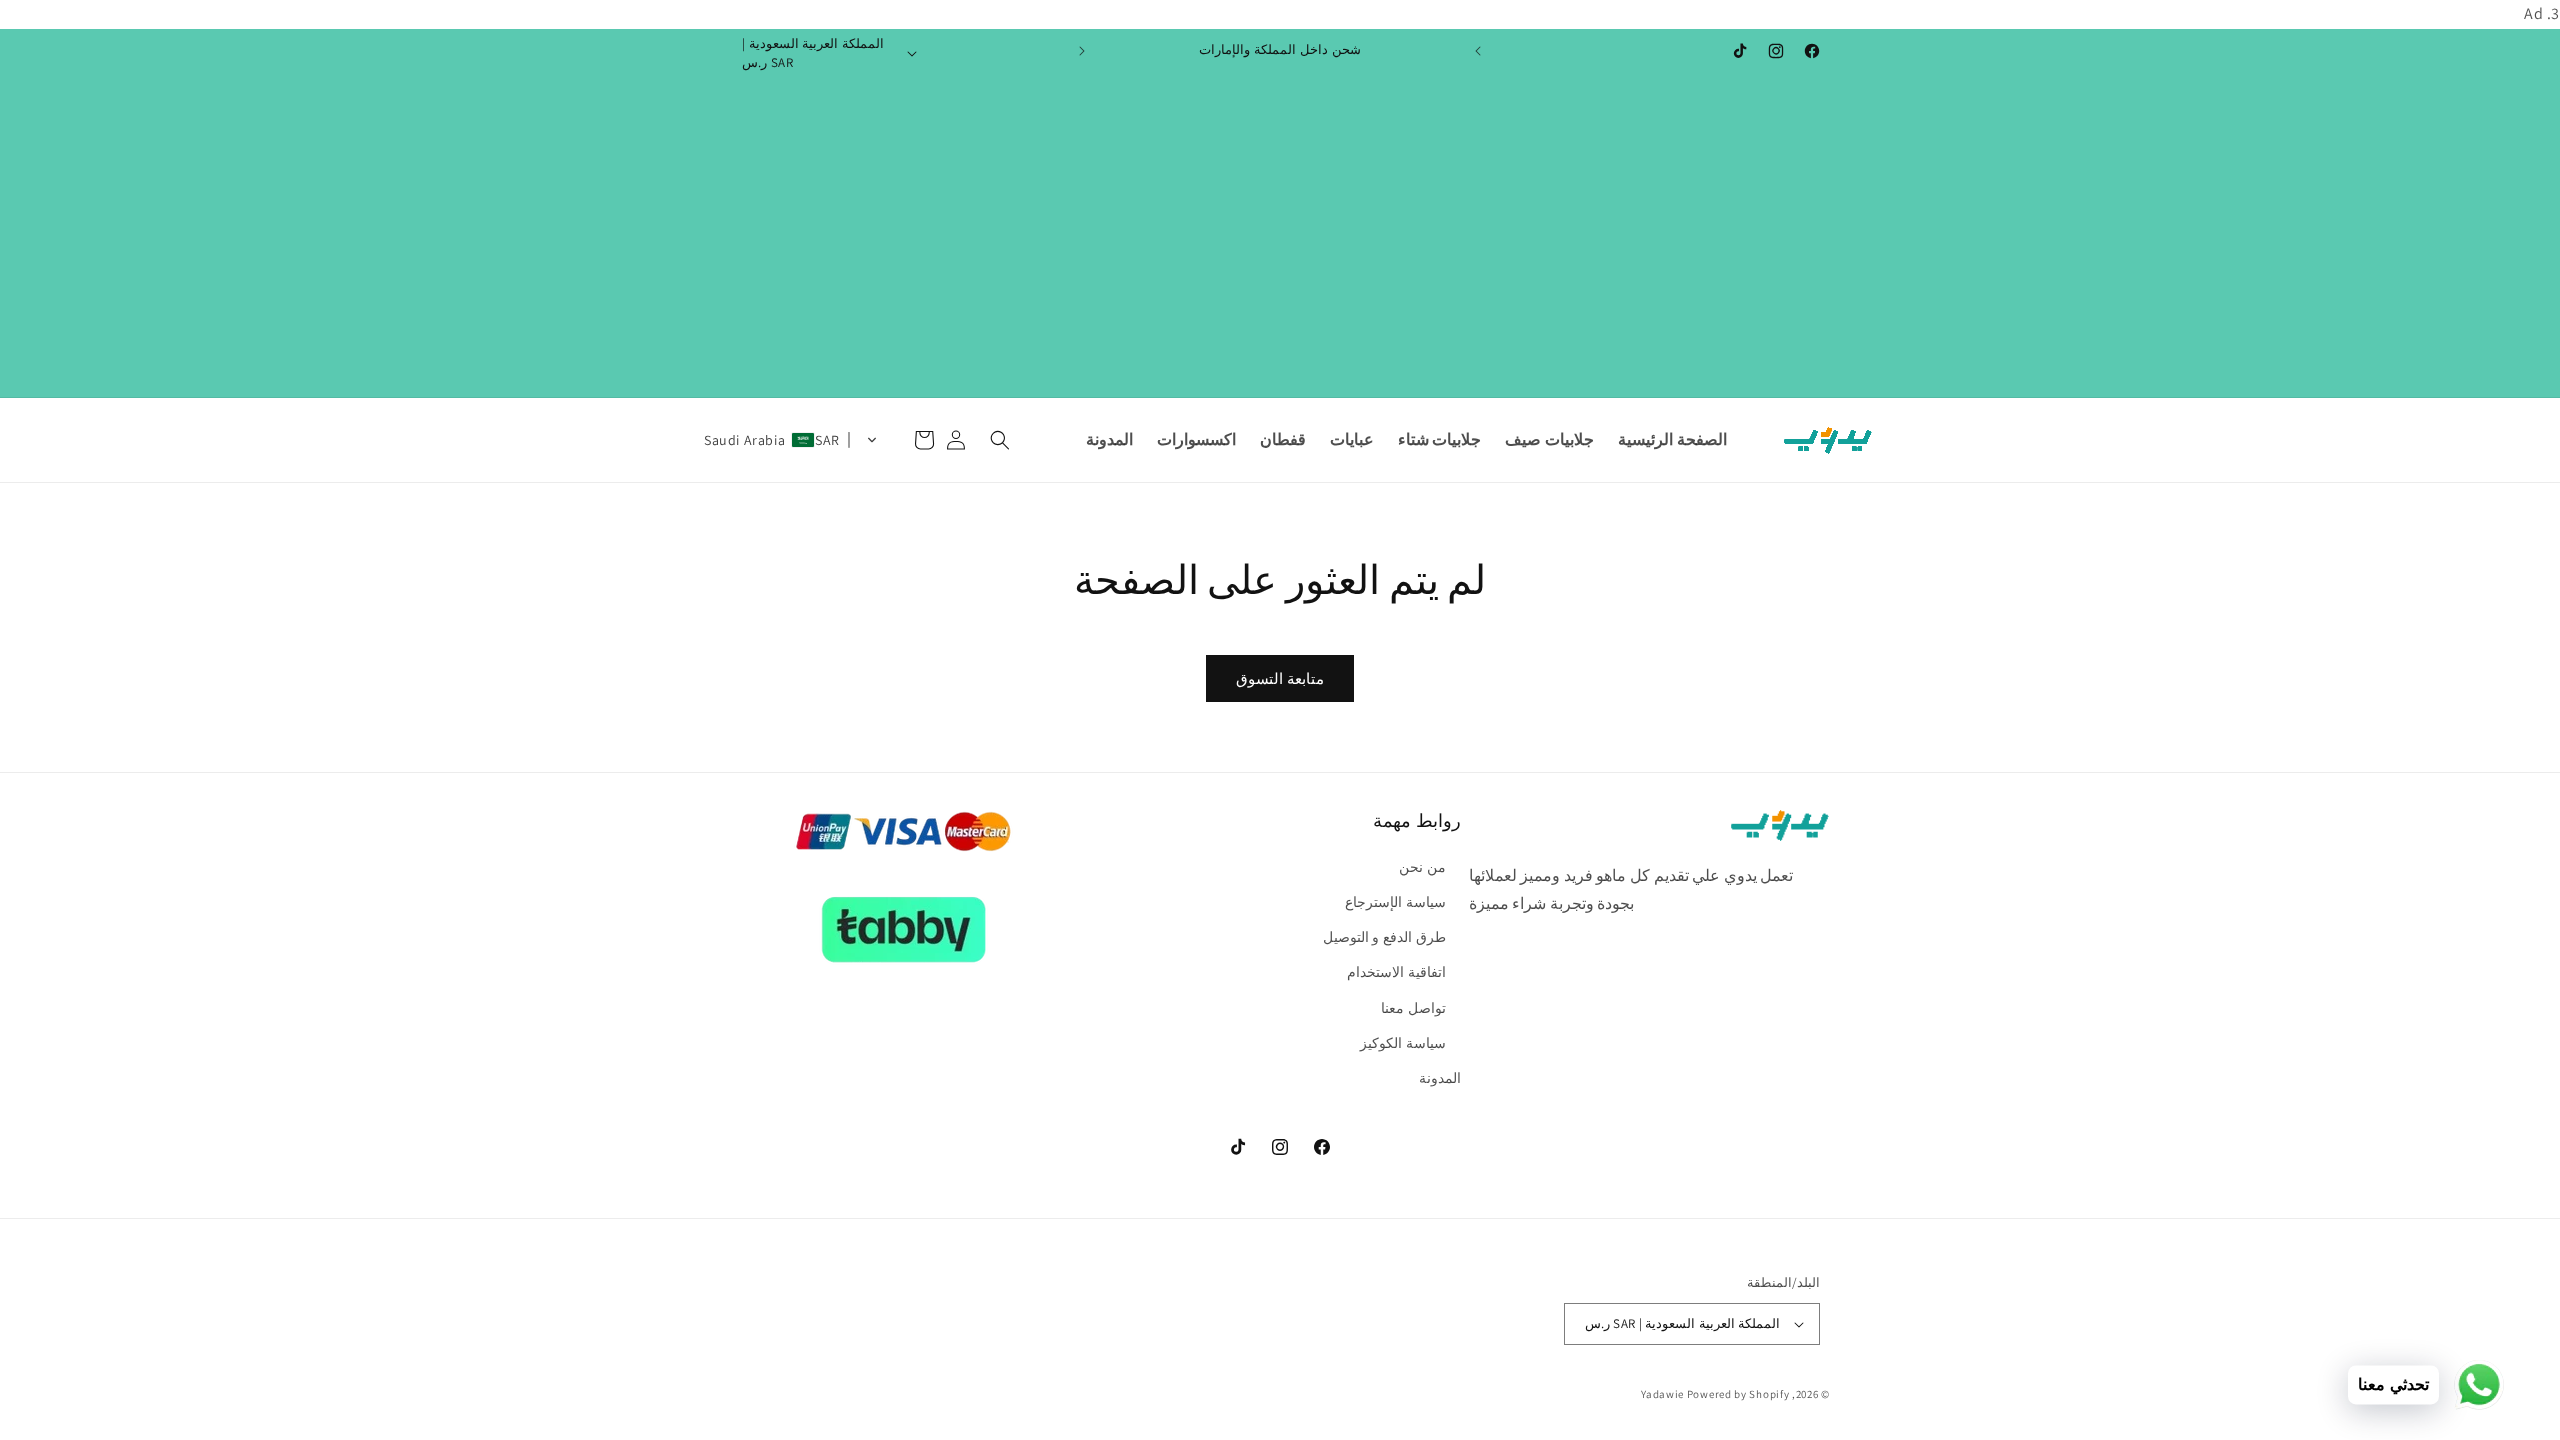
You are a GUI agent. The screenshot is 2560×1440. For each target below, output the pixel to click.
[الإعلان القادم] (1082, 51)
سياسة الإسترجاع (1395, 902)
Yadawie (1662, 1394)
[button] (1000, 440)
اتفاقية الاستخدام (1396, 972)
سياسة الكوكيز (1403, 1043)
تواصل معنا (1413, 1008)
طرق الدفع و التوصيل (1384, 937)
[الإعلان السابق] (1478, 51)
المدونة (1440, 1078)
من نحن (1422, 867)
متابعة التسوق (1280, 678)
